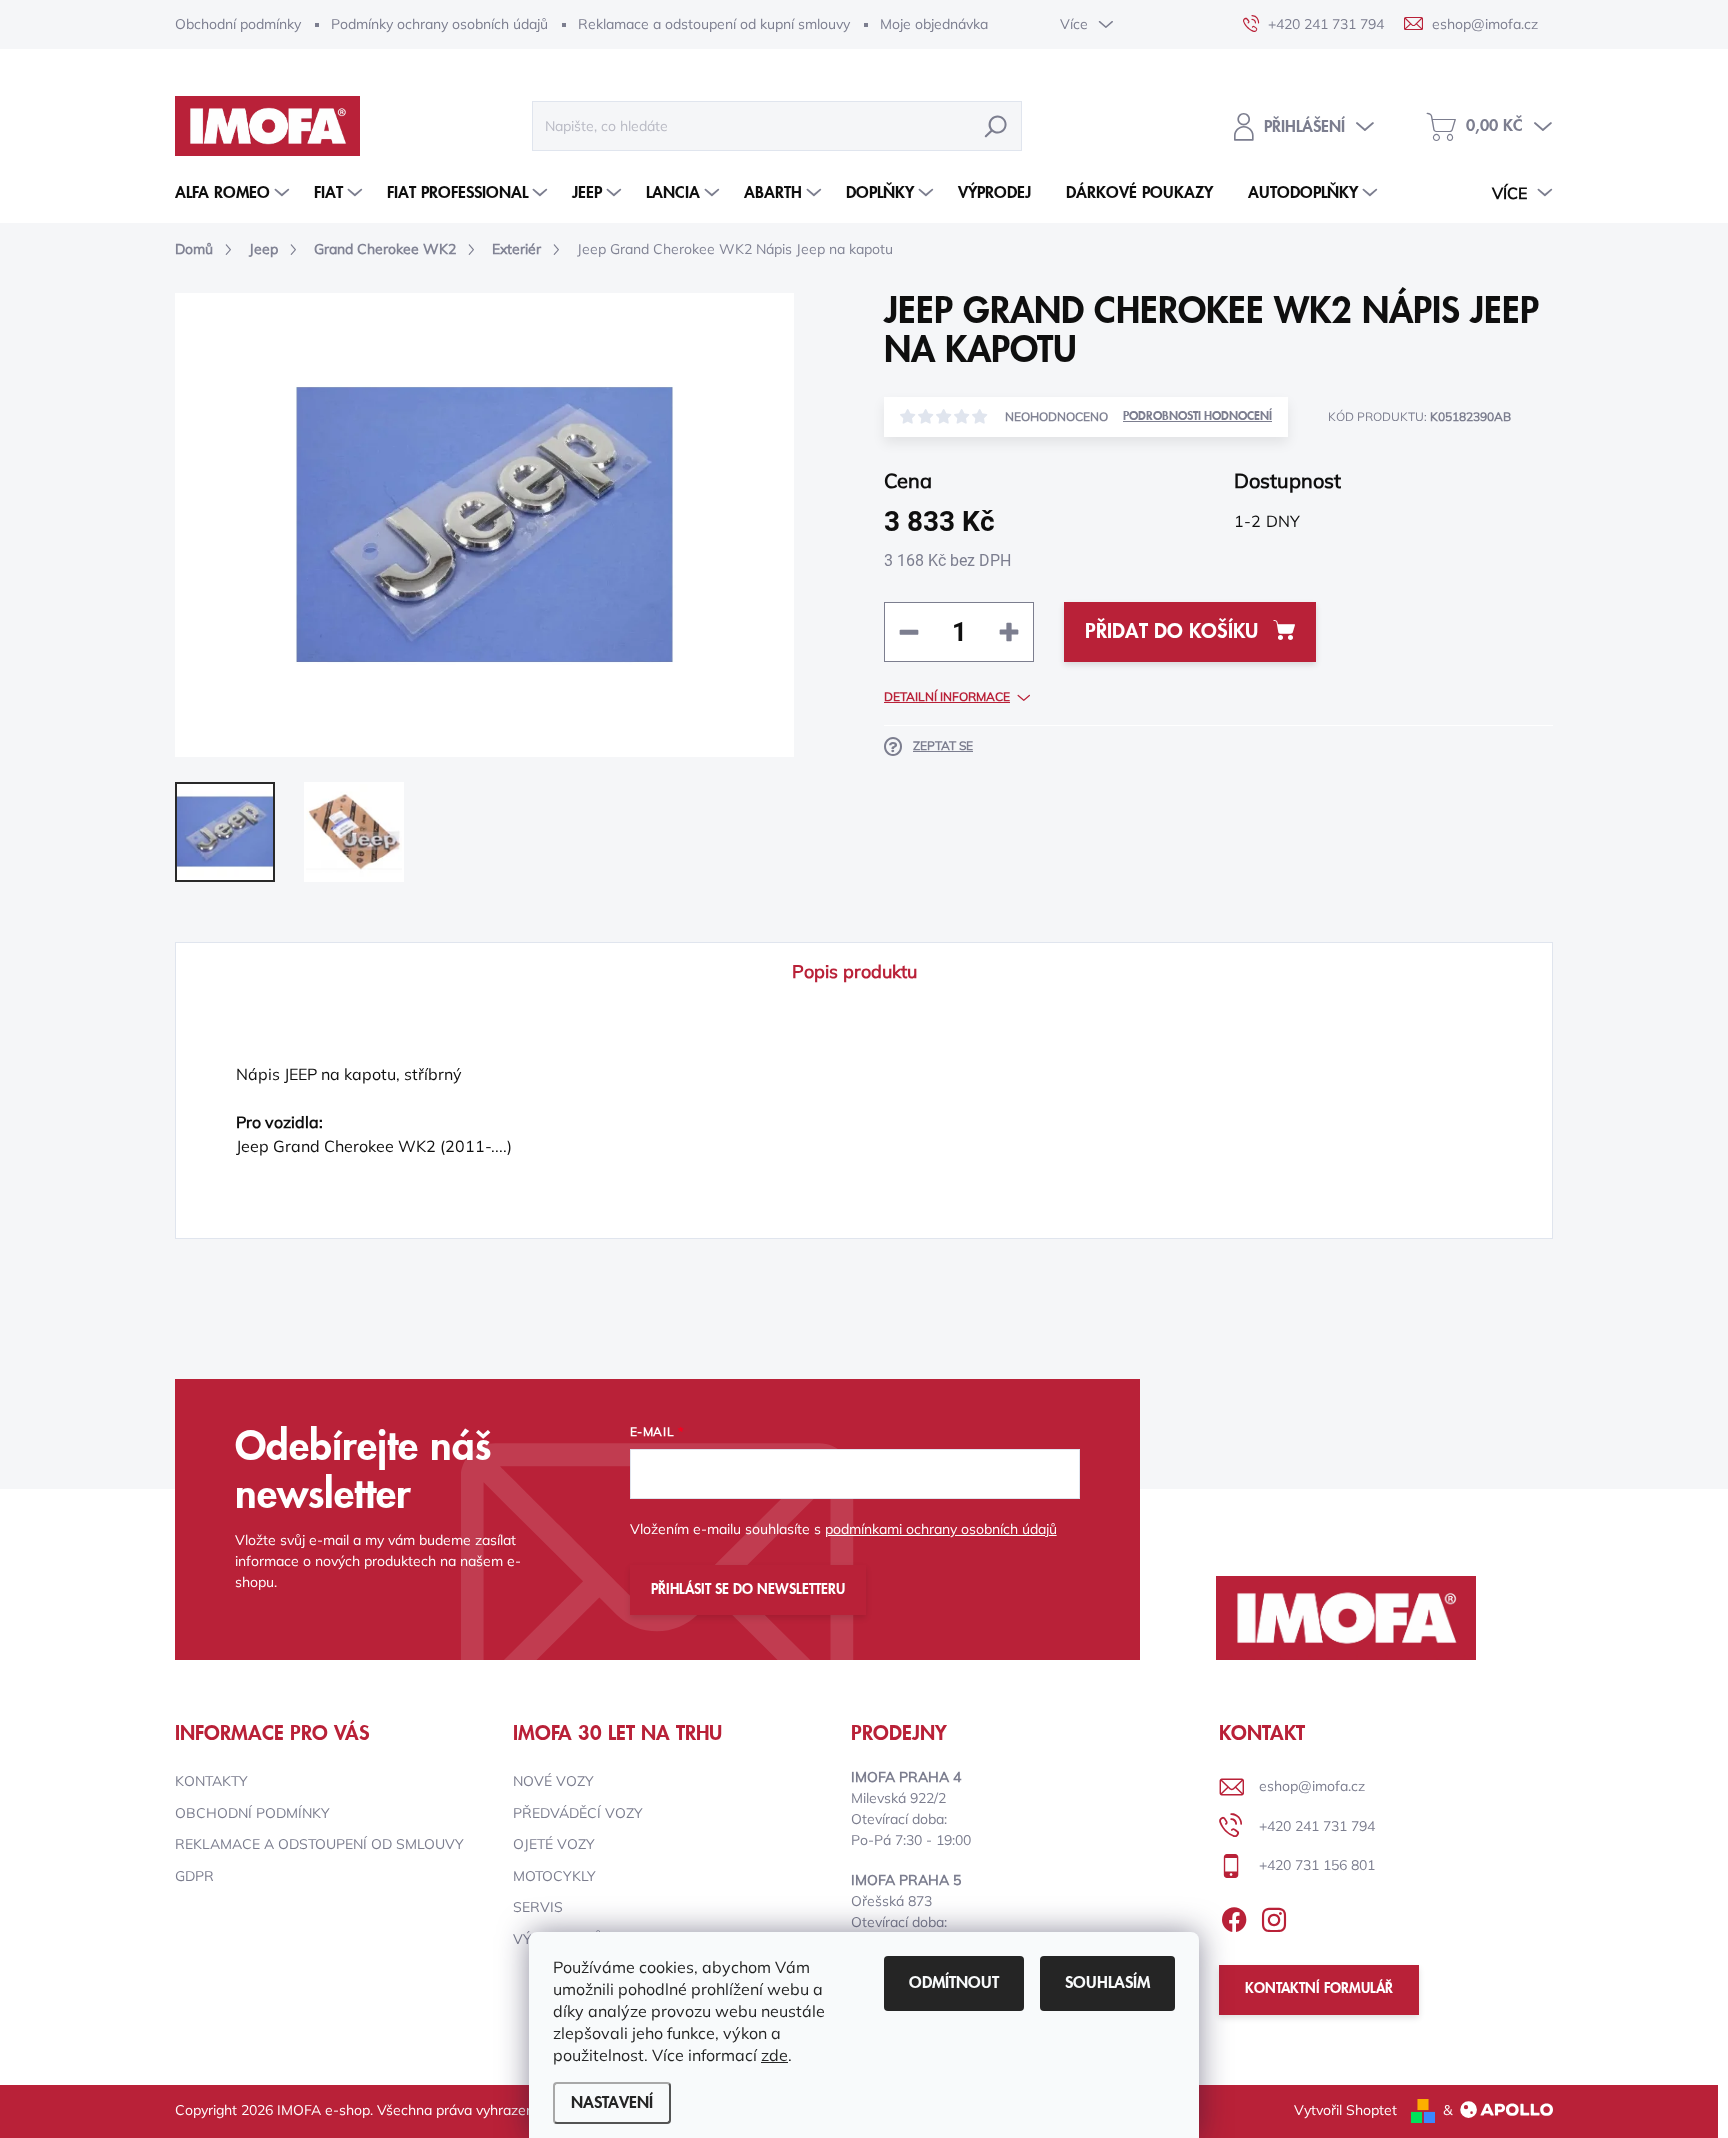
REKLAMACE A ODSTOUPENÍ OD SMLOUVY (319, 1844)
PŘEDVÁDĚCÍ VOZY (578, 1813)
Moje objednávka (934, 24)
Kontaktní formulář (1319, 1989)
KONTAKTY (211, 1781)
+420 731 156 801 (1317, 1865)
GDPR (194, 1876)
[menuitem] (234, 193)
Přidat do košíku (1171, 632)
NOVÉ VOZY (553, 1781)
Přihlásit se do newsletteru (748, 1590)
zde (774, 2055)
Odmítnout (954, 1983)
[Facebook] (1234, 1916)
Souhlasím (1107, 1983)
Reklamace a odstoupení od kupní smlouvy (714, 24)
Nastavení (612, 2103)
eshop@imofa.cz (1312, 1786)
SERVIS (538, 1907)
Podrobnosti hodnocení (1197, 416)
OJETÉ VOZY (554, 1844)
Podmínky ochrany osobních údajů (439, 24)
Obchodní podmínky (238, 24)
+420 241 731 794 (1317, 1826)
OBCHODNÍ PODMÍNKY (252, 1813)
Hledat (996, 126)
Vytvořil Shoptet (1345, 2110)
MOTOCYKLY (554, 1876)
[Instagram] (1274, 1916)
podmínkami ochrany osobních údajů (941, 1529)
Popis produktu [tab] (854, 971)
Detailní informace (947, 696)
